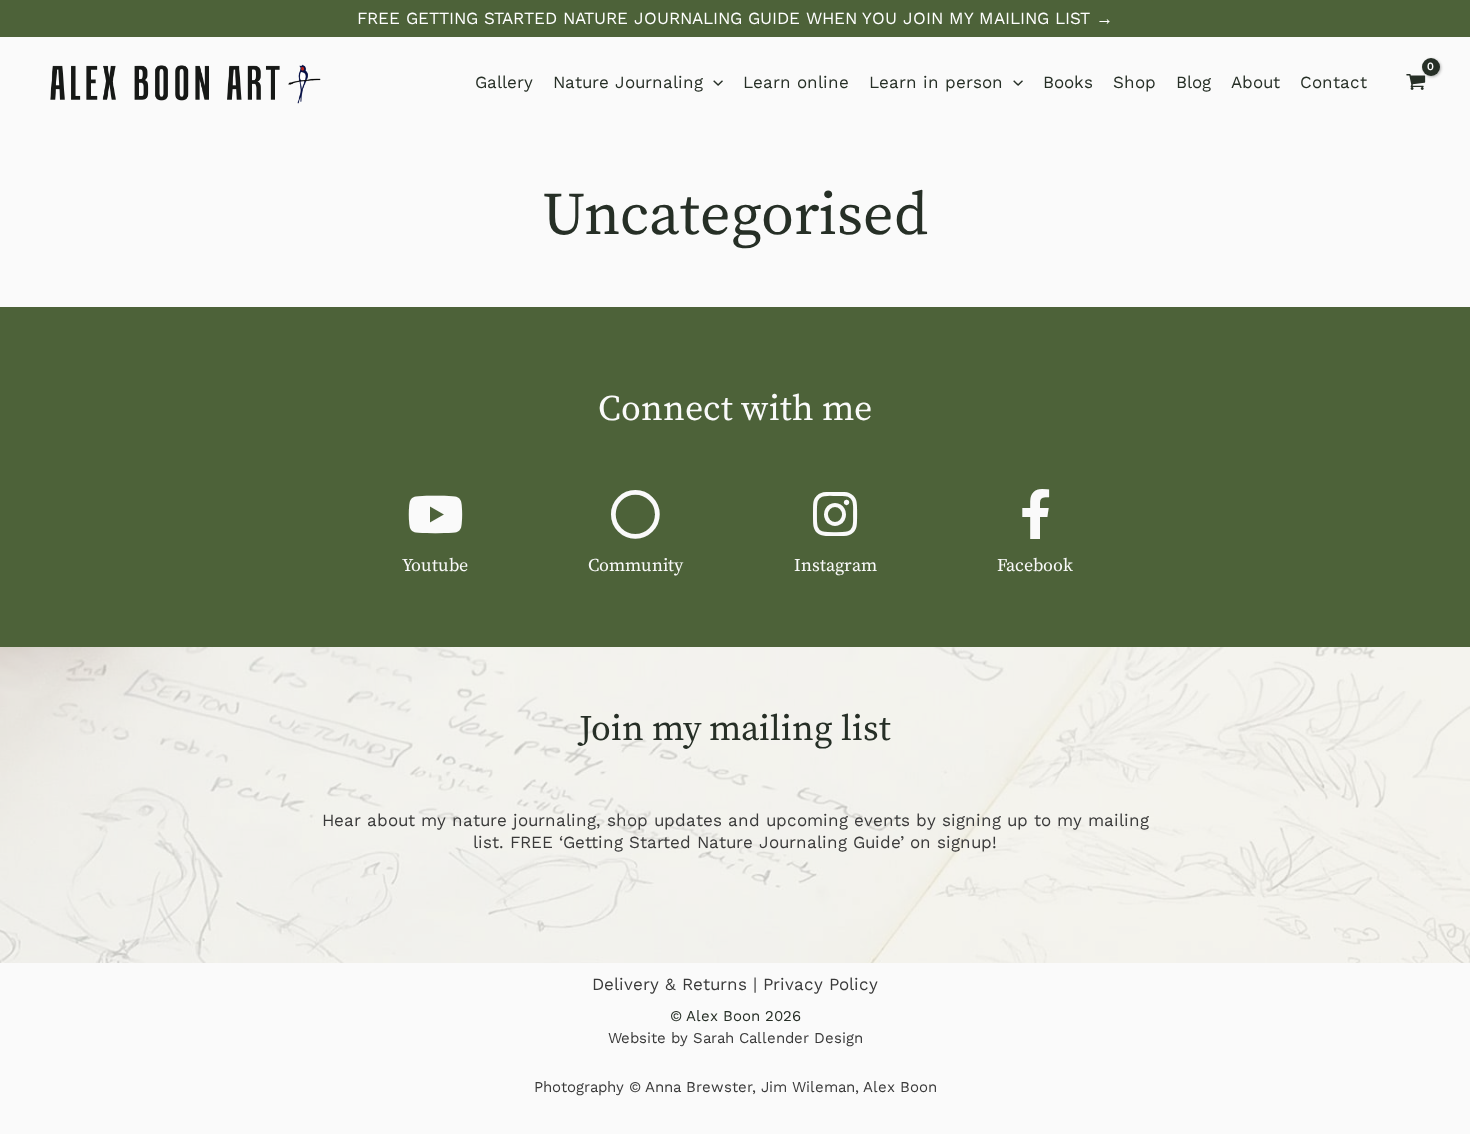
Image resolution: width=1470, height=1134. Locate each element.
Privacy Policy (820, 984)
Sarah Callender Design (778, 1038)
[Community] (635, 514)
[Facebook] (1035, 514)
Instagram (835, 565)
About (1255, 82)
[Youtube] (435, 514)
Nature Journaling (628, 82)
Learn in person (936, 82)
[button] (735, 18)
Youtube (435, 565)
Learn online (796, 82)
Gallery (504, 82)
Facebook (1035, 565)
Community (635, 565)
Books (1068, 82)
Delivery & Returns (669, 984)
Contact (1333, 82)
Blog (1193, 82)
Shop (1134, 82)
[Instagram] (835, 514)
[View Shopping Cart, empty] (1416, 82)
